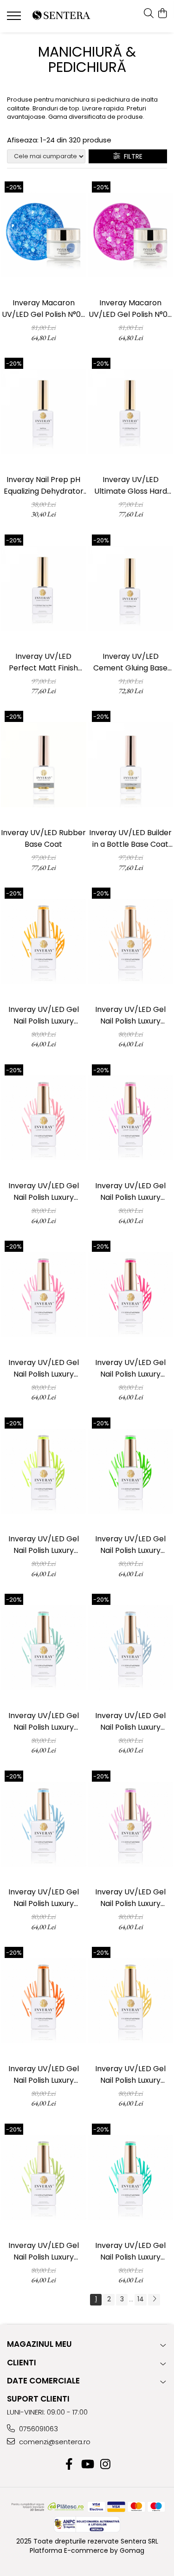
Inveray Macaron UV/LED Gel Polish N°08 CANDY (130, 309)
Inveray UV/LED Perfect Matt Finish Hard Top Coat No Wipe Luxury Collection (43, 662)
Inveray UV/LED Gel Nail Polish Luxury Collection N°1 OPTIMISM (44, 1015)
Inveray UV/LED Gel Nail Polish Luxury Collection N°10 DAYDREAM (130, 1722)
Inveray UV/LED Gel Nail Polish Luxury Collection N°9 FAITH (44, 1722)
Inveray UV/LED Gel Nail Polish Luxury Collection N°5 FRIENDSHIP (44, 1368)
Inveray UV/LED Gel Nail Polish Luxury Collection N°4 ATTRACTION (130, 1192)
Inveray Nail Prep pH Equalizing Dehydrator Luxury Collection (44, 486)
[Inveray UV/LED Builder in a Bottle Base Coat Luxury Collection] (131, 765)
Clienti (22, 2363)
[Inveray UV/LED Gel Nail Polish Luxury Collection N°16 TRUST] (131, 2177)
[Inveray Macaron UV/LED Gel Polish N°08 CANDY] (131, 235)
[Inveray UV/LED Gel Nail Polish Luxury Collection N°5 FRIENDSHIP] (44, 1294)
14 (141, 2299)
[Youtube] (87, 2465)
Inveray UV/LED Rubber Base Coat (43, 838)
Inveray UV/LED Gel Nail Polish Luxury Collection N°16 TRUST (131, 2251)
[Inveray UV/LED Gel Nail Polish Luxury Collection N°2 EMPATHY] (131, 941)
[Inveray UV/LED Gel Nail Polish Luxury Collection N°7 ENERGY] (44, 1471)
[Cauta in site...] (149, 14)
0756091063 (38, 2429)
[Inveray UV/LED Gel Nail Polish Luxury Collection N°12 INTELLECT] (131, 1824)
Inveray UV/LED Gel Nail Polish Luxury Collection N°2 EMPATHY (130, 1015)
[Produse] (15, 19)
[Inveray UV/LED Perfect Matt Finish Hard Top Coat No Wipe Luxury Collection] (44, 588)
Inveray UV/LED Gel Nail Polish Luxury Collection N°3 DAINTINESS (44, 1192)
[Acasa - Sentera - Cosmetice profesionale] (61, 16)
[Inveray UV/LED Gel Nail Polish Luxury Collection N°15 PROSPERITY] (44, 2177)
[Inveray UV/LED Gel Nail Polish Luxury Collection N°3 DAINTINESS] (44, 1118)
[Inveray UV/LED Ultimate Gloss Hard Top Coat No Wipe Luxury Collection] (131, 412)
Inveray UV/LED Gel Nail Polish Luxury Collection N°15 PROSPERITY (44, 2251)
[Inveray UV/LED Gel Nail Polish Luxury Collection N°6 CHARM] (131, 1294)
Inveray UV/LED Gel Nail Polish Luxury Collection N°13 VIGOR (43, 2075)
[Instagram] (105, 2465)
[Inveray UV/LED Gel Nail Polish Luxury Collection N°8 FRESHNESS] (131, 1471)
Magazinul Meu (39, 2344)
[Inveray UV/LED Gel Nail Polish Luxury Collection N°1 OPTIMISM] (44, 941)
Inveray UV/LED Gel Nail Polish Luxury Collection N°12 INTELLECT (130, 1898)
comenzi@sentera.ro (54, 2442)
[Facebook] (69, 2465)
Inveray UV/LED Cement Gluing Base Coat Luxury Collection (130, 662)
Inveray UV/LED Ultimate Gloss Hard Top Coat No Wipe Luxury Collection (131, 486)
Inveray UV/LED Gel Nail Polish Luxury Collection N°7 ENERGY (43, 1545)
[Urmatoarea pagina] (154, 2300)
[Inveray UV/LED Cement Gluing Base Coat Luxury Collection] (131, 588)
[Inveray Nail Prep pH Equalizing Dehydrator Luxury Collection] (44, 412)
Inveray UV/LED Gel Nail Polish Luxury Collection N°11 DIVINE (43, 1898)
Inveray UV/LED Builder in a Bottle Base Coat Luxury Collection (130, 839)
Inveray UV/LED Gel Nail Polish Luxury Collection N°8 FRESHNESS (130, 1545)
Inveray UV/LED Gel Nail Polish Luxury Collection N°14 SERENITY (130, 2075)
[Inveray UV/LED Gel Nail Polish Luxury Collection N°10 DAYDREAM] (131, 1648)
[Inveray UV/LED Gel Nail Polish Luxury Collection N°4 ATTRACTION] (131, 1118)
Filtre (131, 156)
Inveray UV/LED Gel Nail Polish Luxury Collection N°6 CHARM (130, 1368)
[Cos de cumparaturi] (162, 14)
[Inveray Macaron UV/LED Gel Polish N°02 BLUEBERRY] (44, 235)
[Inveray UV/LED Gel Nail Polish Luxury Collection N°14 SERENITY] (131, 2001)
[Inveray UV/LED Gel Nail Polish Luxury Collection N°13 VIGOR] (44, 2001)
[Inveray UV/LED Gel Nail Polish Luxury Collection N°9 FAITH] (44, 1648)
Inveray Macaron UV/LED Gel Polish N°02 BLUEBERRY (43, 309)
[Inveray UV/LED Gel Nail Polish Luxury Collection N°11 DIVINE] (44, 1824)
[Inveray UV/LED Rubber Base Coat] (44, 765)
